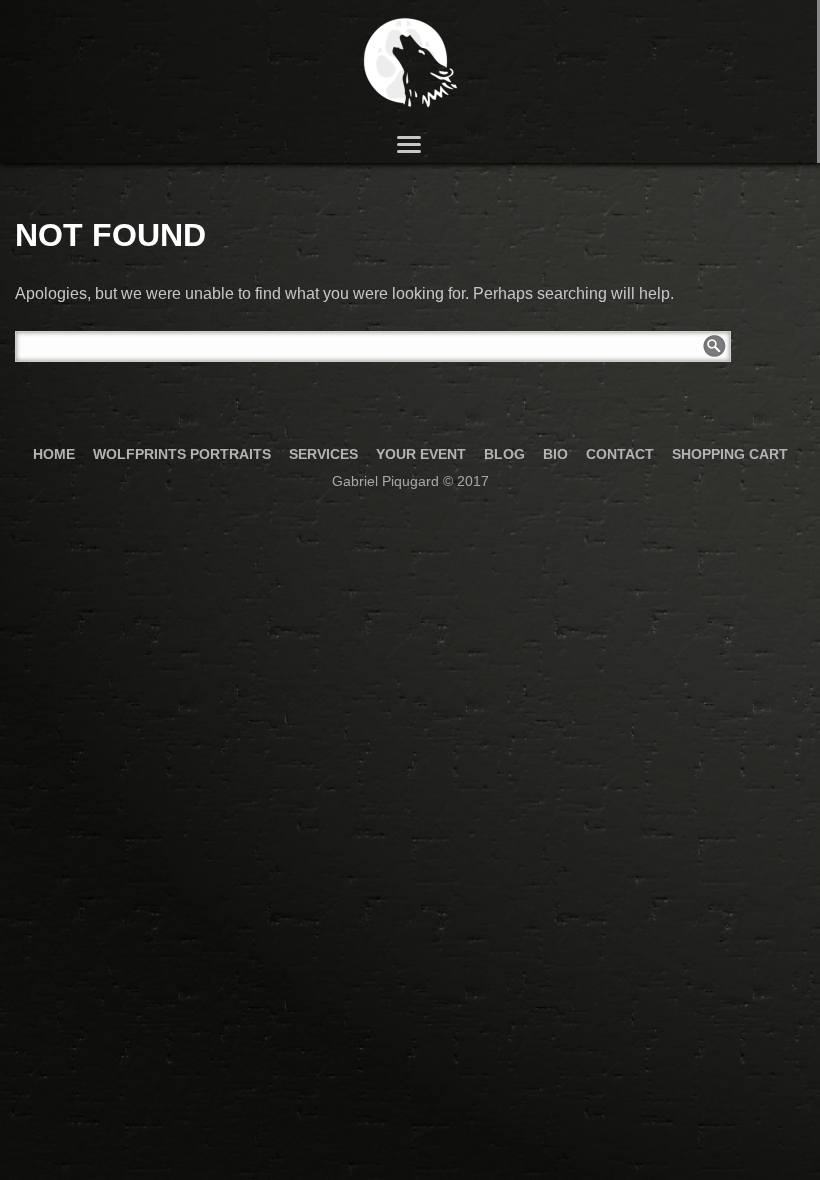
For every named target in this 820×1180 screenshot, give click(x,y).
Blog (504, 454)
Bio (555, 454)
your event (421, 454)
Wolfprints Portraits (182, 454)
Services (323, 454)
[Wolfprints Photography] (408, 63)
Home (54, 454)
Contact (620, 454)
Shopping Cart (730, 454)
